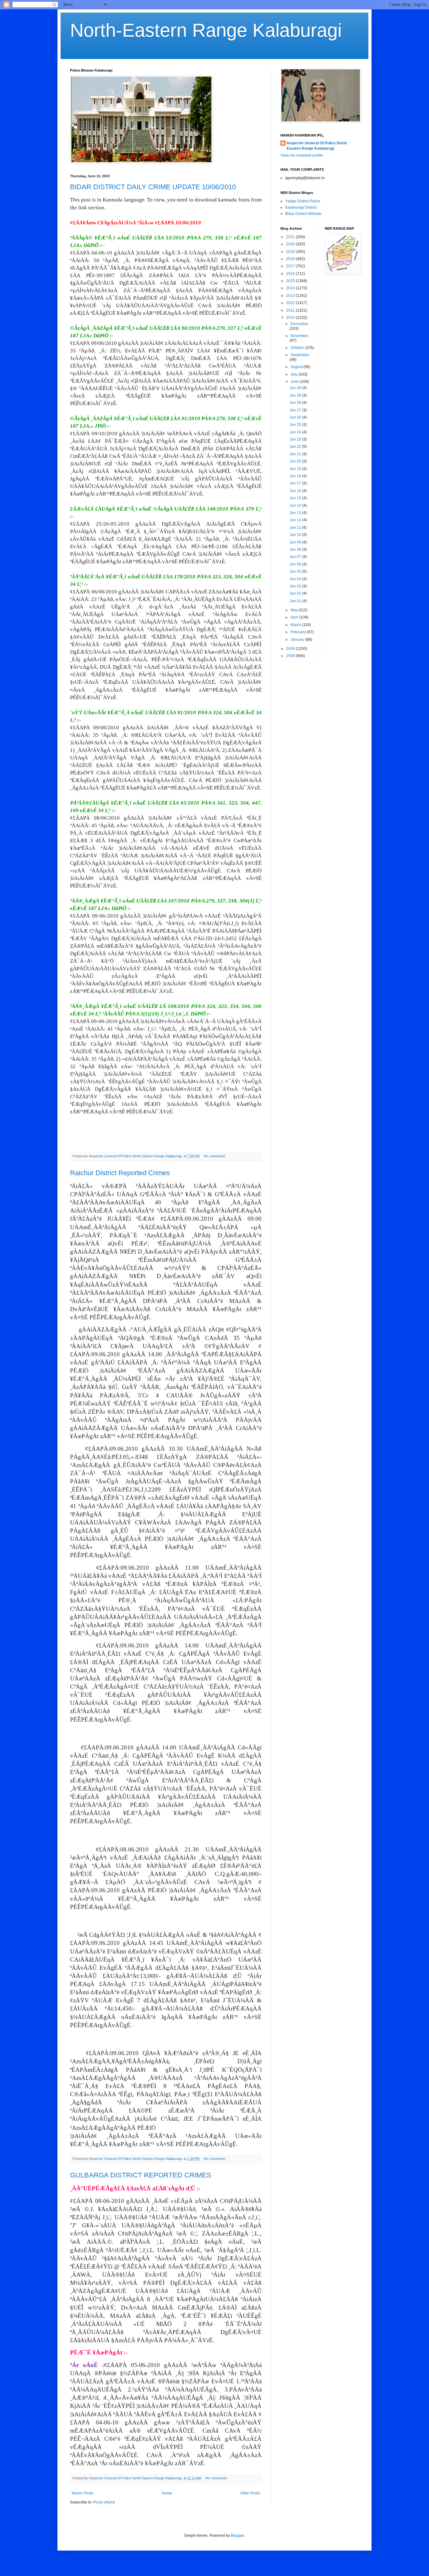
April (295, 617)
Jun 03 (296, 586)
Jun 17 (296, 483)
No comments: (215, 1156)
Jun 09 (296, 542)
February (299, 632)
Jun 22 (296, 447)
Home (167, 2493)
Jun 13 (296, 513)
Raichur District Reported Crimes (120, 1173)
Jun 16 (296, 491)
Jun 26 (296, 417)
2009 (291, 649)
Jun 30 (296, 388)
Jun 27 (296, 410)
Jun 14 (296, 506)
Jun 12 (296, 520)
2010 (291, 318)
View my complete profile (302, 155)
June (295, 382)
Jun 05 (296, 571)
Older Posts (250, 2493)
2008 (291, 656)
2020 (291, 244)
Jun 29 (296, 395)
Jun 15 (296, 498)
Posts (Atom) (104, 2502)
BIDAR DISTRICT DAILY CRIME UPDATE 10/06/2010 (153, 187)
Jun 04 (296, 579)
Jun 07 (296, 557)
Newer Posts (82, 2493)
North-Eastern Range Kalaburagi (206, 30)
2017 (291, 266)
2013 (291, 296)
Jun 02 (296, 593)
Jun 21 (296, 454)
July (294, 374)
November (299, 336)
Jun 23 (296, 439)
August (297, 367)
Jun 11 (296, 528)
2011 (291, 310)
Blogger (237, 2536)
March (296, 625)
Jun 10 (296, 535)
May (295, 610)
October (298, 348)
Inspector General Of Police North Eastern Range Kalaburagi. (317, 146)
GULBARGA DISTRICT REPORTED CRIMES (141, 2175)
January (298, 640)
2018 (291, 259)
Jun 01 (296, 601)
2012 (291, 303)
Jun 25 (296, 425)
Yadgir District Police (303, 201)
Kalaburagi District (301, 207)
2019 (291, 252)
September (300, 355)
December (299, 324)
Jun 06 (296, 564)
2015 (291, 281)
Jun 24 (296, 432)
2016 (291, 274)
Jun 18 (296, 476)
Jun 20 (296, 461)
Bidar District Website (303, 214)
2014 (291, 288)
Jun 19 (296, 469)
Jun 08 (296, 549)
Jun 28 (296, 403)
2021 (291, 237)
